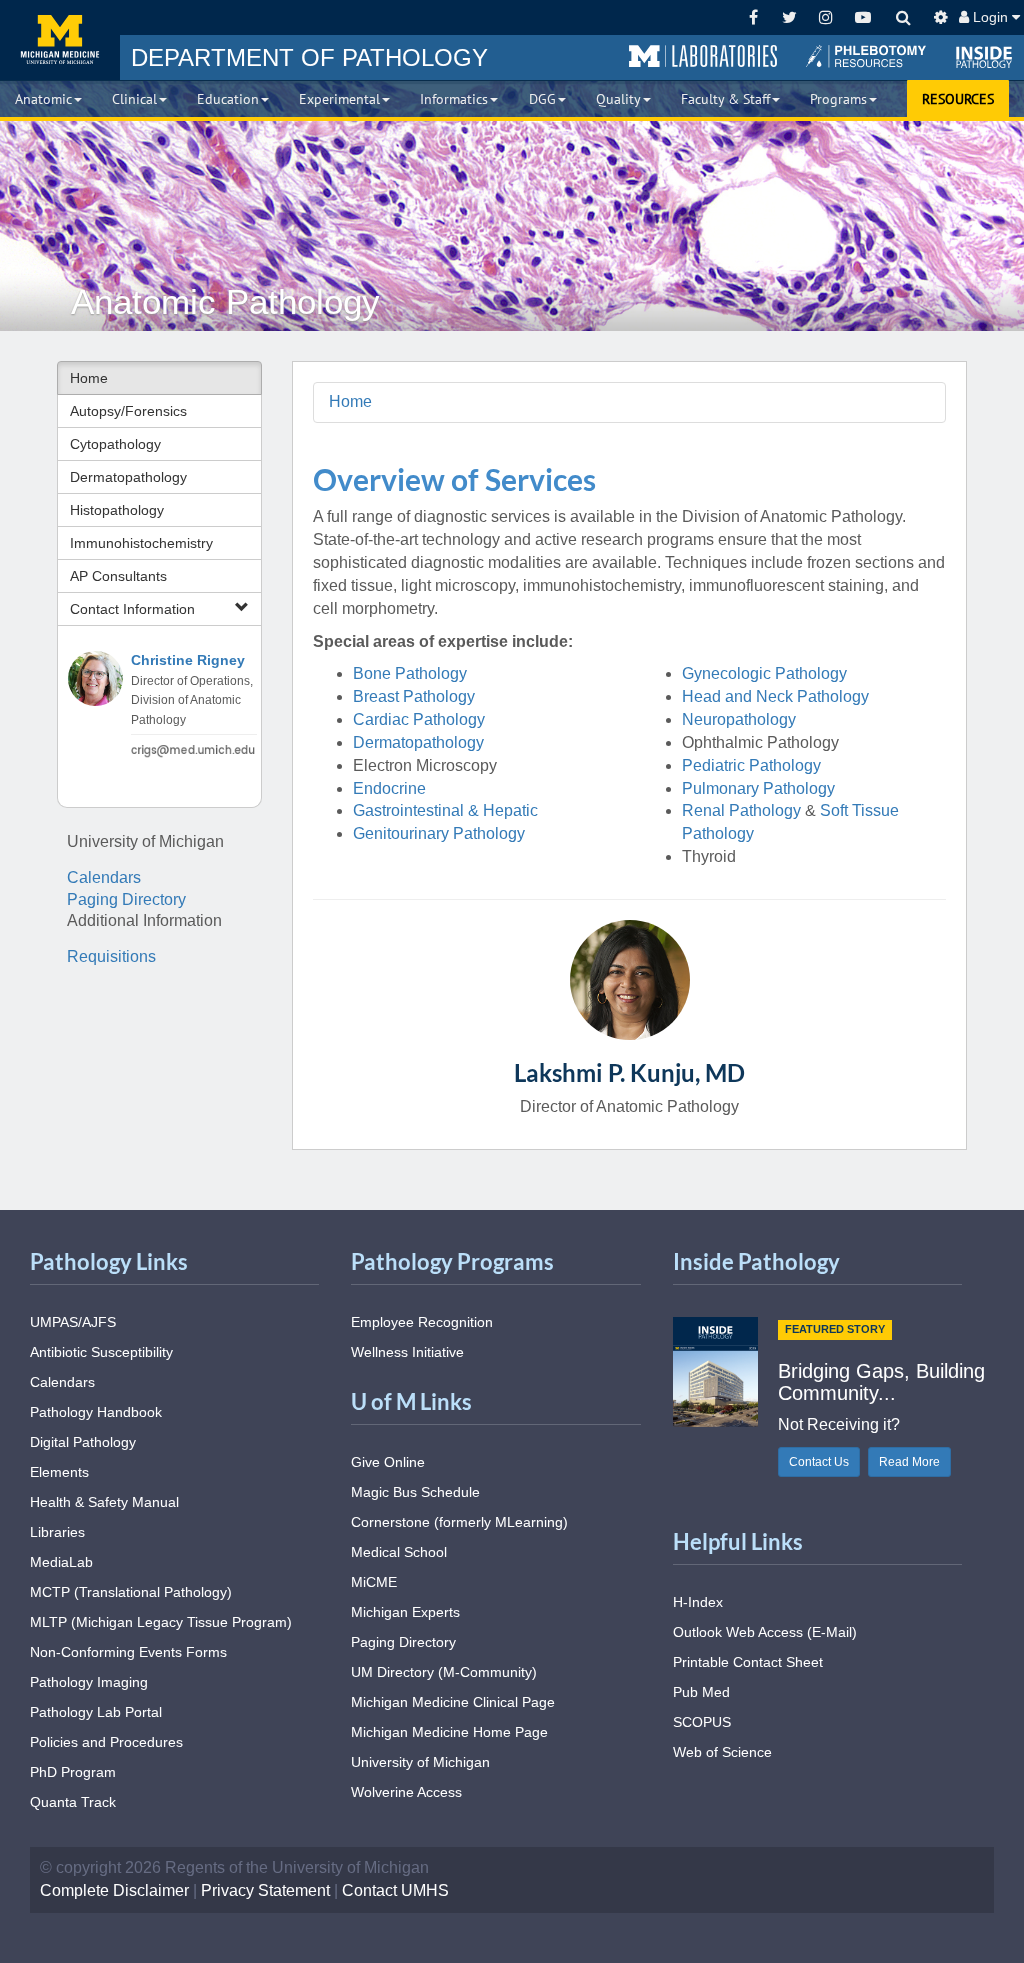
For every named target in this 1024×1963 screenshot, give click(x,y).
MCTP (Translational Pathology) (131, 1592)
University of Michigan (420, 1762)
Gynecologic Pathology (764, 673)
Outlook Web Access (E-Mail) (765, 1632)
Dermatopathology (128, 477)
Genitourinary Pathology (439, 833)
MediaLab (61, 1562)
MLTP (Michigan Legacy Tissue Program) (161, 1622)
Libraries (57, 1532)
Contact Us (819, 1462)
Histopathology (117, 510)
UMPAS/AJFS (73, 1322)
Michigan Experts (405, 1612)
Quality (618, 99)
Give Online (388, 1462)
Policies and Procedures (106, 1742)
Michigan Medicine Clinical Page (453, 1702)
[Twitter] (789, 17)
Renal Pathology (741, 810)
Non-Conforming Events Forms (128, 1652)
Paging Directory (126, 899)
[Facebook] (753, 17)
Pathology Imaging (89, 1682)
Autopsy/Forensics (128, 411)
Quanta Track (73, 1802)
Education (228, 99)
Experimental (339, 99)
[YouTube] (862, 17)
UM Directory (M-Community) (444, 1672)
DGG (542, 99)
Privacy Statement (265, 1890)
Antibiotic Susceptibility (101, 1352)
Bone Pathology (410, 673)
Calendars (104, 877)
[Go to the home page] (60, 40)
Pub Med (701, 1692)
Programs (838, 99)
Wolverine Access (406, 1792)
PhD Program (73, 1772)
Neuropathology (739, 719)
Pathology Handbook (96, 1412)
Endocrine (389, 788)
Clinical (134, 99)
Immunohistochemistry (141, 543)
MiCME (374, 1582)
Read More (909, 1462)
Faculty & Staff (725, 99)
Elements (59, 1472)
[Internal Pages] (941, 17)
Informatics (454, 99)
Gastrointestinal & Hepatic (447, 810)
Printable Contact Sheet (748, 1662)
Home (89, 378)
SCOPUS (702, 1722)
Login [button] (990, 17)
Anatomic (43, 99)
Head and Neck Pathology (775, 696)
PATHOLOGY (309, 57)
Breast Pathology (414, 696)
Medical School (399, 1552)
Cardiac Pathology (419, 719)
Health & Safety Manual (104, 1502)
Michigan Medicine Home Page (449, 1732)
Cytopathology (115, 444)
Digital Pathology (83, 1442)
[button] (703, 57)
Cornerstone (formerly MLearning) (459, 1522)
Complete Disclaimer (114, 1890)
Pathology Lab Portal (96, 1712)
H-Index (698, 1602)
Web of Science (722, 1752)
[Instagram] (826, 17)
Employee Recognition (422, 1322)
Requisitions (111, 956)
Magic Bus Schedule (415, 1492)
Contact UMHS (395, 1890)
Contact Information (132, 609)
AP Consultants (118, 576)
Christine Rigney (188, 660)
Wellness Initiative (407, 1352)
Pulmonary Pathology (758, 788)
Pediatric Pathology (751, 765)
